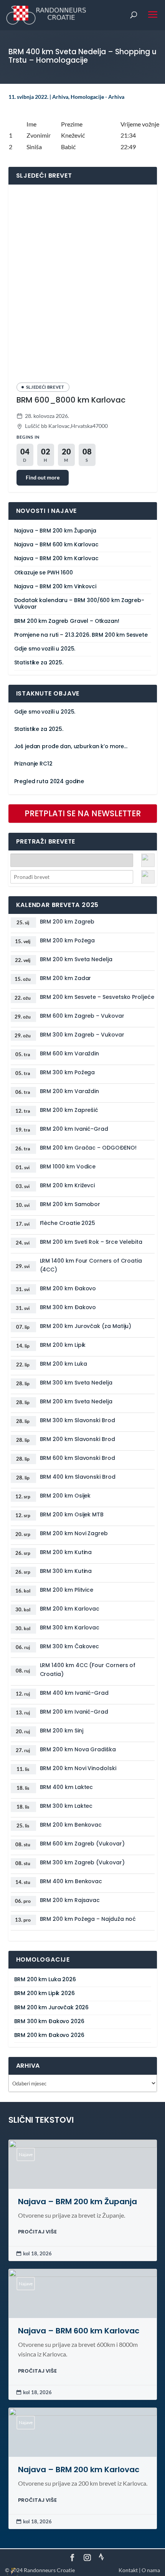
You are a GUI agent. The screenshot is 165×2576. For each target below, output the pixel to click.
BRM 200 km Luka (64, 1364)
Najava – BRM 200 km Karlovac (56, 558)
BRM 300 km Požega (68, 1072)
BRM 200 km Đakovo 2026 (49, 2035)
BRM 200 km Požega (68, 940)
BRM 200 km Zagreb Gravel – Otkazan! (67, 621)
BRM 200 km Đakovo (68, 1288)
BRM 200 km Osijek (65, 1496)
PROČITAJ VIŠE (37, 2232)
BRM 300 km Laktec (66, 1806)
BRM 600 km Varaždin (70, 1053)
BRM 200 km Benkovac (71, 1825)
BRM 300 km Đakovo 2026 (49, 2021)
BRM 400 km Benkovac (71, 1881)
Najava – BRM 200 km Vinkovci (55, 587)
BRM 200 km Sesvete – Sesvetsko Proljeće (97, 997)
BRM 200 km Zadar (66, 978)
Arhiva (60, 97)
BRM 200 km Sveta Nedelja (76, 959)
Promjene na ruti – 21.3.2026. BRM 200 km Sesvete (81, 635)
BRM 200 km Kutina (66, 1552)
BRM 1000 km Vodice (68, 1167)
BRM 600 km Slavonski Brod (78, 1458)
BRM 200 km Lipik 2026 (45, 1993)
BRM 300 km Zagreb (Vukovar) (82, 1862)
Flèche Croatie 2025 (68, 1223)
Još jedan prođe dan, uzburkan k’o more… (71, 746)
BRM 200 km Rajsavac (70, 1900)
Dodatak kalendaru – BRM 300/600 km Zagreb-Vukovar (79, 604)
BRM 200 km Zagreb (67, 922)
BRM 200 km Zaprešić (69, 1110)
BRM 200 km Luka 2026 (45, 1979)
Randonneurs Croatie (49, 2570)
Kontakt (128, 2570)
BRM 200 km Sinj (62, 1731)
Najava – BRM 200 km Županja (55, 531)
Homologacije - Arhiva (97, 97)
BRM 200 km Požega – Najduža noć (88, 1919)
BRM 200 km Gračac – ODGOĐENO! (88, 1148)
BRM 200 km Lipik (63, 1345)
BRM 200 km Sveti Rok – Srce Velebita (91, 1242)
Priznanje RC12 (33, 764)
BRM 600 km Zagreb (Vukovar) (82, 1844)
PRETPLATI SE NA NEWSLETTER (83, 813)
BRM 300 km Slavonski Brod (78, 1420)
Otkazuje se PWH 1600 (44, 573)
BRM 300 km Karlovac (70, 1627)
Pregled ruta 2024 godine (49, 781)
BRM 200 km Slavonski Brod (78, 1439)
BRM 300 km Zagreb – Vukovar (82, 1035)
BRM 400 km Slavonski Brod (78, 1477)
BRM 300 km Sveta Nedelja (76, 1383)
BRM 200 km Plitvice (67, 1590)
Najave (26, 2154)
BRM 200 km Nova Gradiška (78, 1749)
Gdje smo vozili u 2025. (45, 649)
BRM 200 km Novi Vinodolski (78, 1768)
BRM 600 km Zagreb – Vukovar (82, 1016)
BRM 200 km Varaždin (70, 1091)
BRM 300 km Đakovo (68, 1307)
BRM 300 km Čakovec (70, 1646)
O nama (151, 2570)
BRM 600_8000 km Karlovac (71, 400)
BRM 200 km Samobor (70, 1204)
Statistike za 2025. (39, 663)
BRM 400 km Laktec (67, 1787)
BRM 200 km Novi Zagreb (74, 1533)
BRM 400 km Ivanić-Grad (74, 1693)
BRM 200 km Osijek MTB (72, 1514)
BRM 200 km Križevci (68, 1185)
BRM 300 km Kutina (66, 1571)
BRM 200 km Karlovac (70, 1609)
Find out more (43, 477)
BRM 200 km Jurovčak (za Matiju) (86, 1326)
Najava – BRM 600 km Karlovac (56, 545)
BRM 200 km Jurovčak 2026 (52, 2008)
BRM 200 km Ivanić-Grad (74, 1129)
